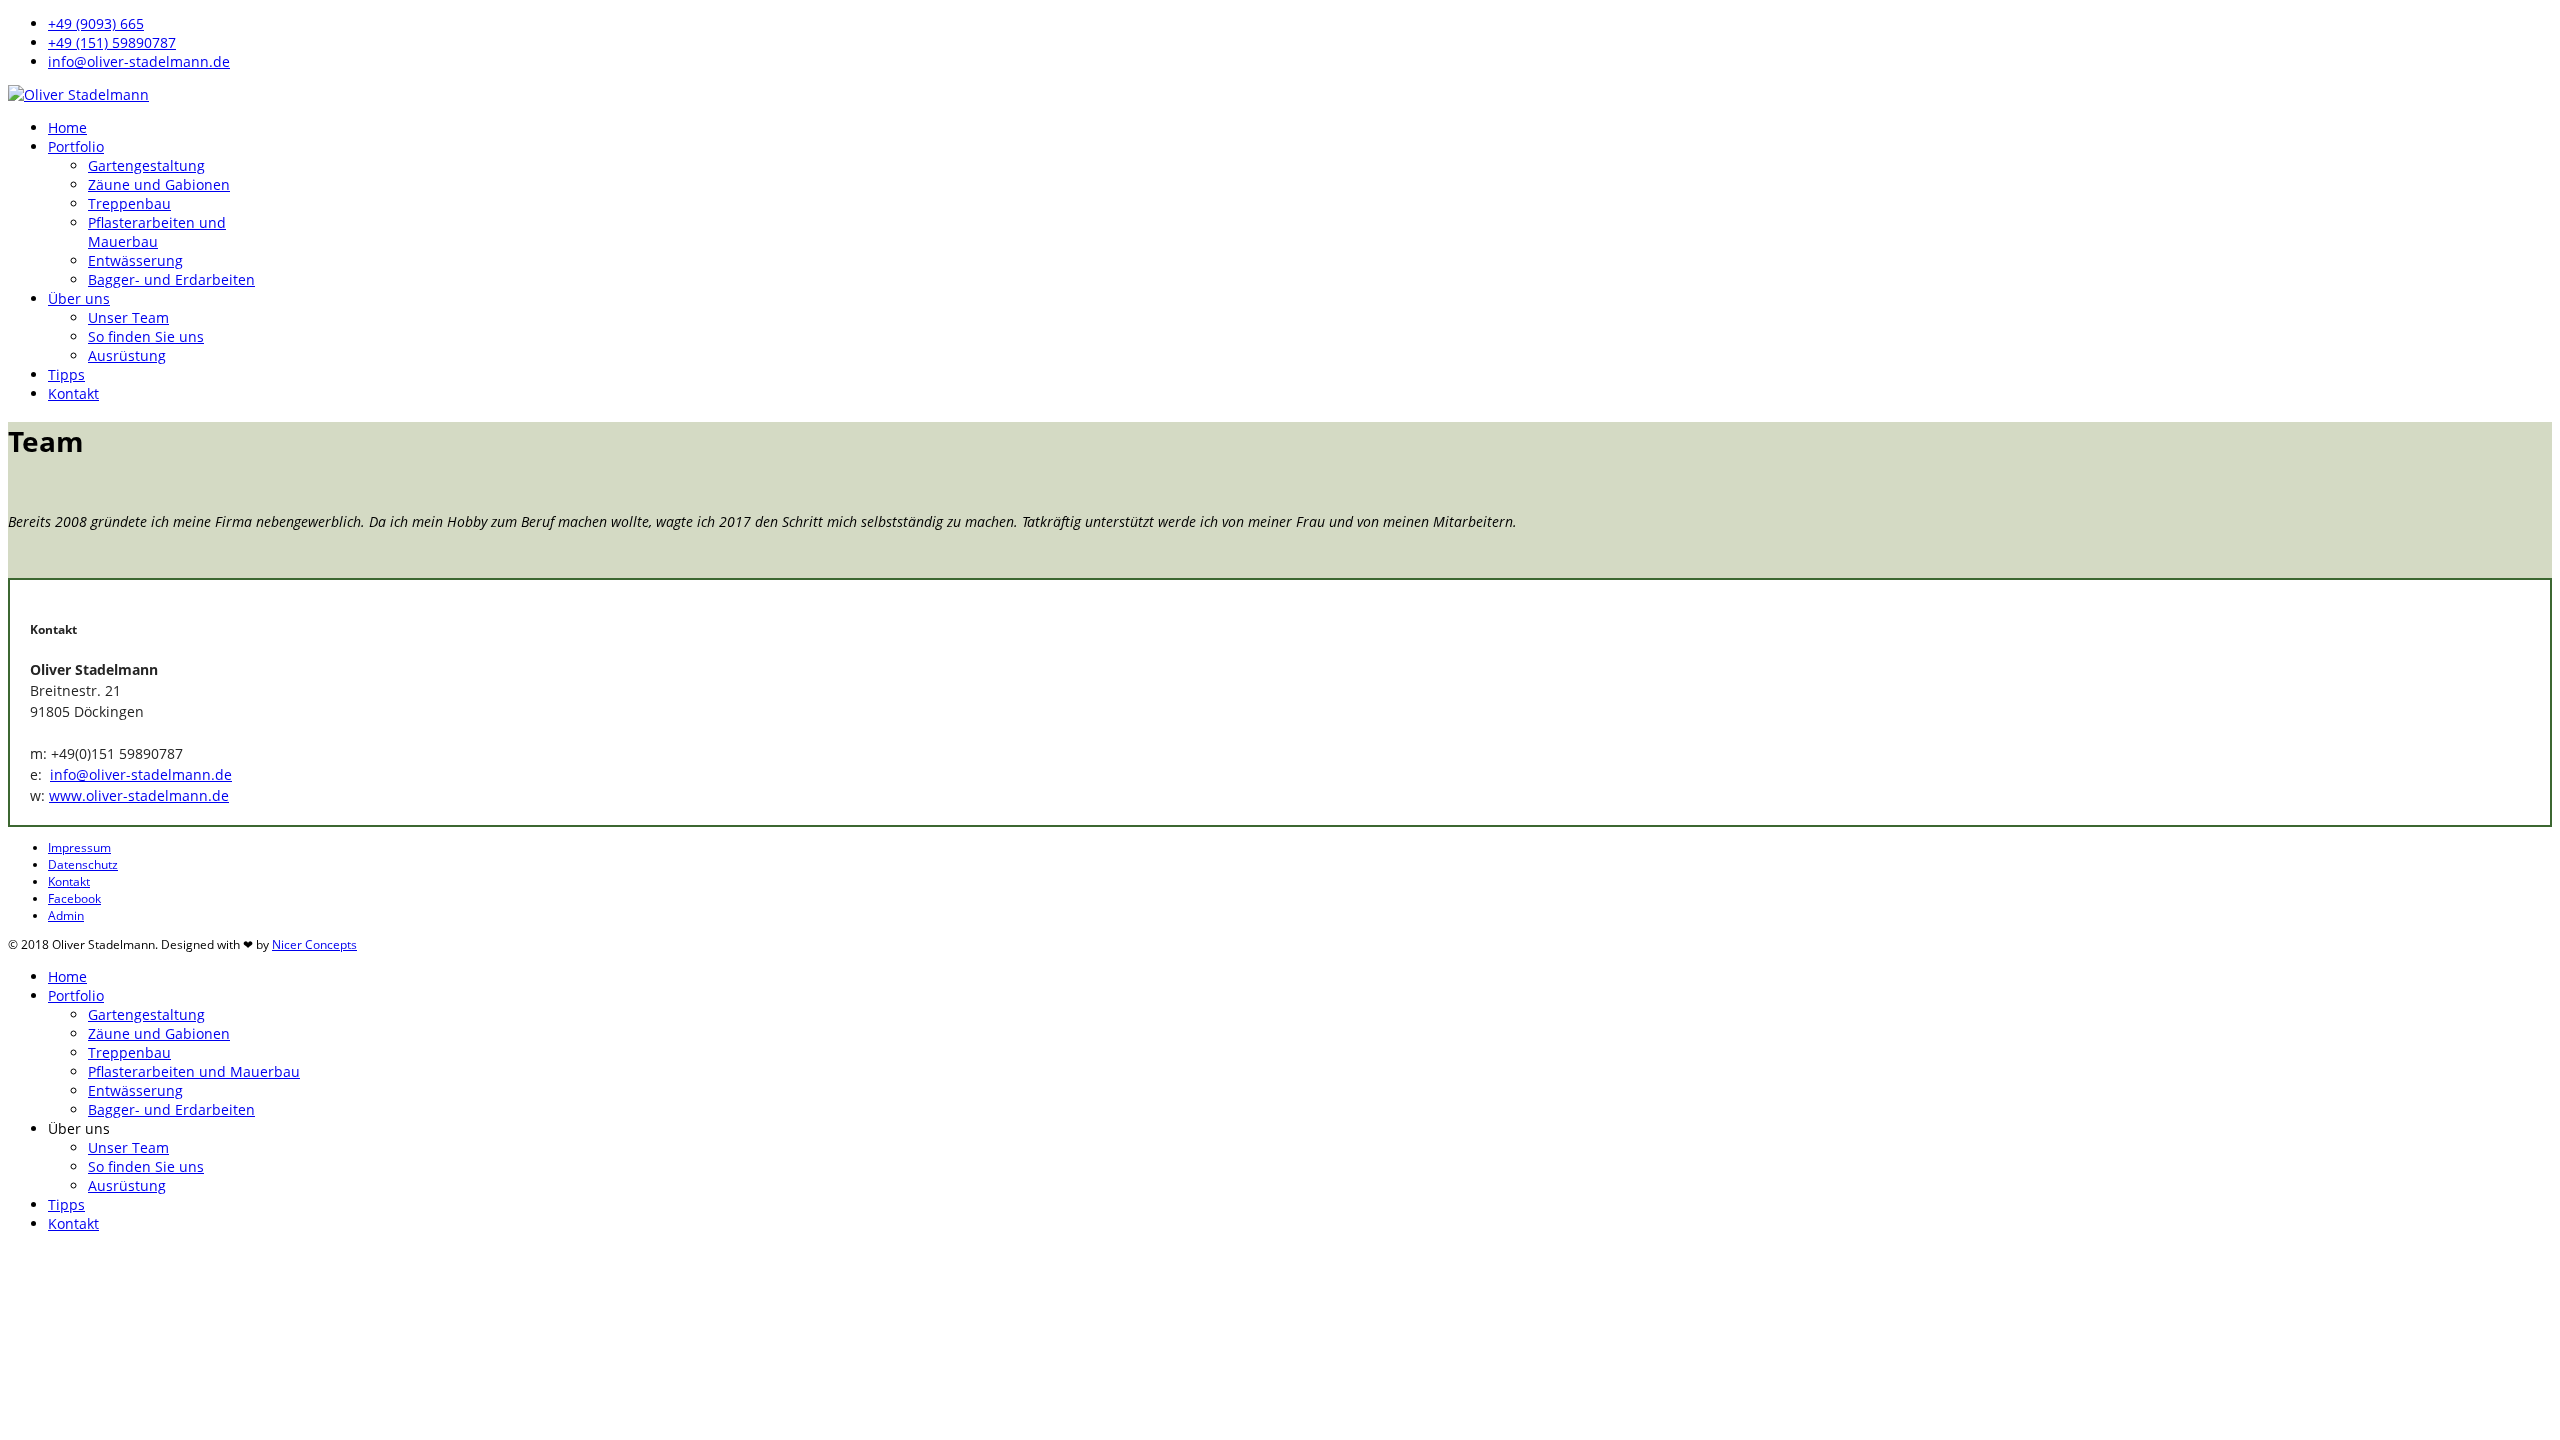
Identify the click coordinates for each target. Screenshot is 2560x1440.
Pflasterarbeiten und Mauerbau (157, 232)
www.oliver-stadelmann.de (139, 795)
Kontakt (73, 393)
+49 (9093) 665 (96, 23)
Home (67, 127)
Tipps (66, 374)
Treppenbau (129, 203)
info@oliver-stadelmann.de (139, 61)
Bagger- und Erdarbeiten (171, 279)
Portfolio (76, 146)
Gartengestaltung (146, 165)
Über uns (79, 298)
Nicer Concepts (314, 944)
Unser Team (128, 317)
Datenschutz (83, 864)
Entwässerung (135, 260)
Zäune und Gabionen (159, 184)
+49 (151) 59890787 (112, 42)
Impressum (79, 847)
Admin (66, 915)
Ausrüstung (127, 355)
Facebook (74, 898)
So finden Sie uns (146, 336)
